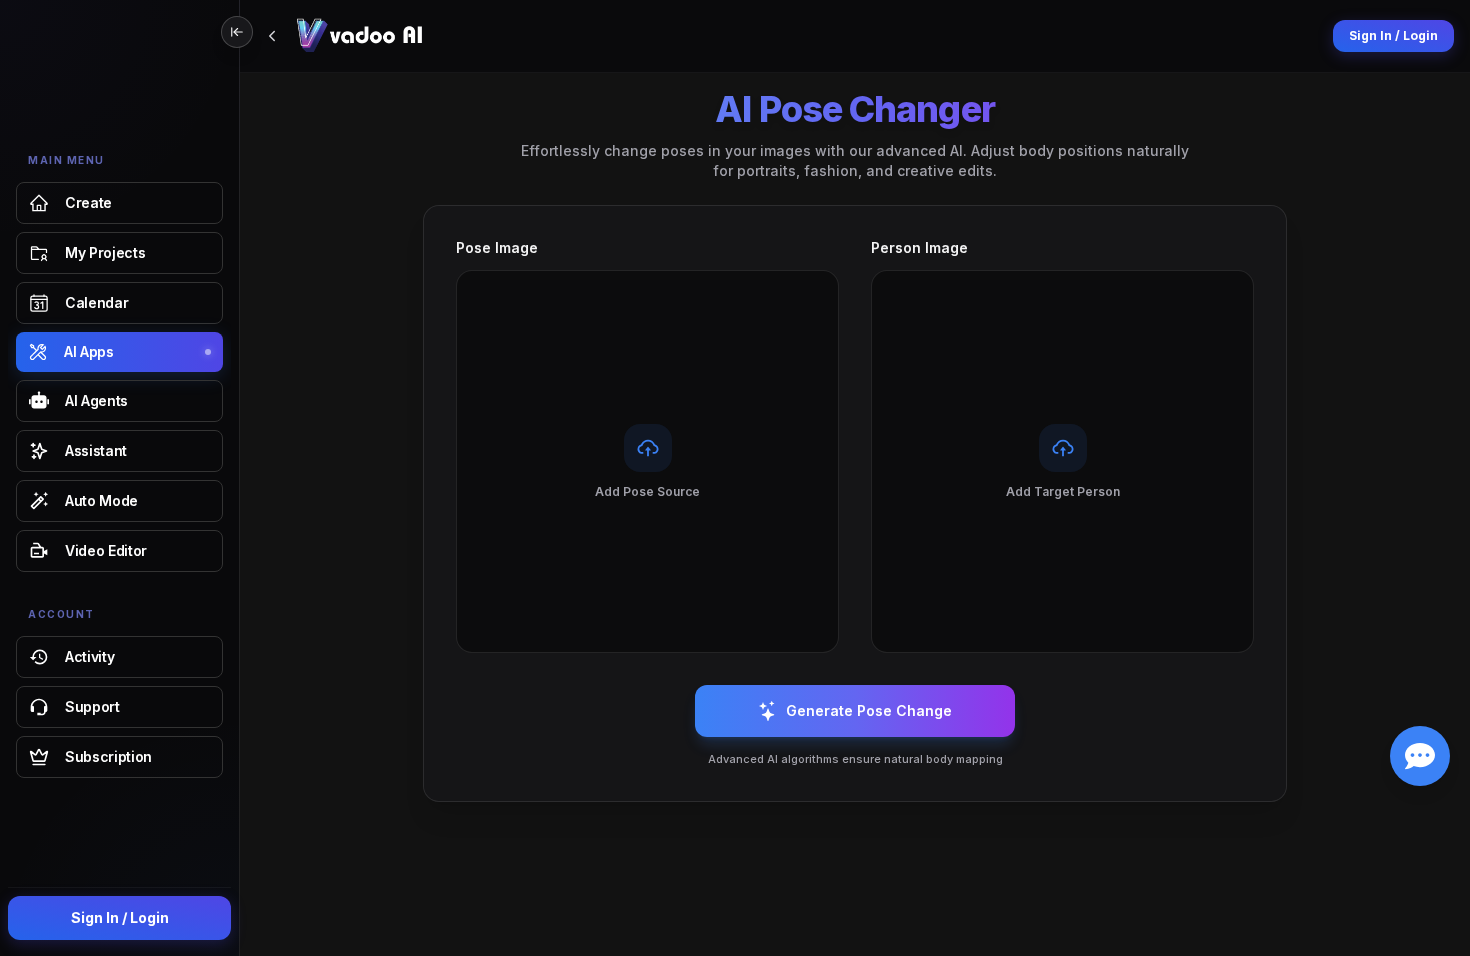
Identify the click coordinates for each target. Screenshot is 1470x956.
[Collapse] (237, 32)
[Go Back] (272, 36)
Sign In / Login (120, 917)
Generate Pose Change (869, 710)
